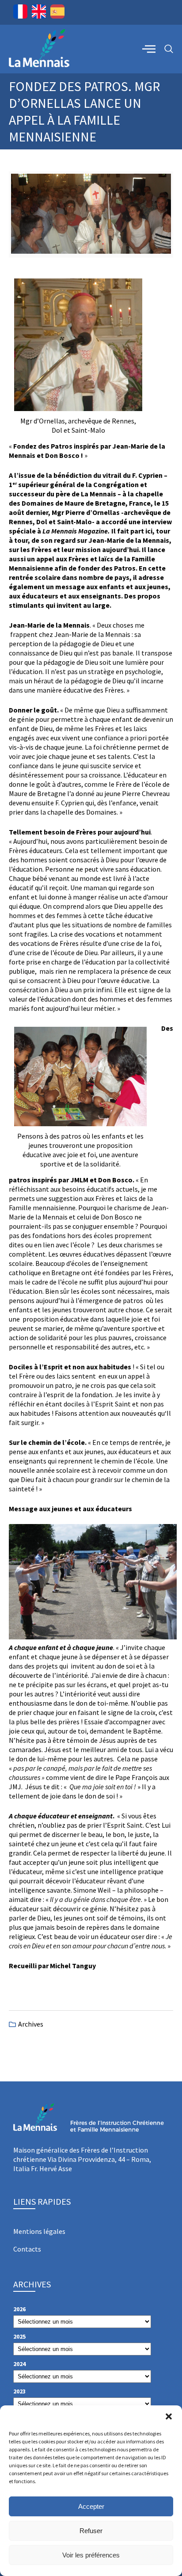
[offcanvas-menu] (149, 49)
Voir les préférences (91, 2555)
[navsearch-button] (169, 49)
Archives (31, 2024)
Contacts (27, 2249)
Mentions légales (39, 2231)
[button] (169, 2416)
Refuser (91, 2531)
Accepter (91, 2506)
